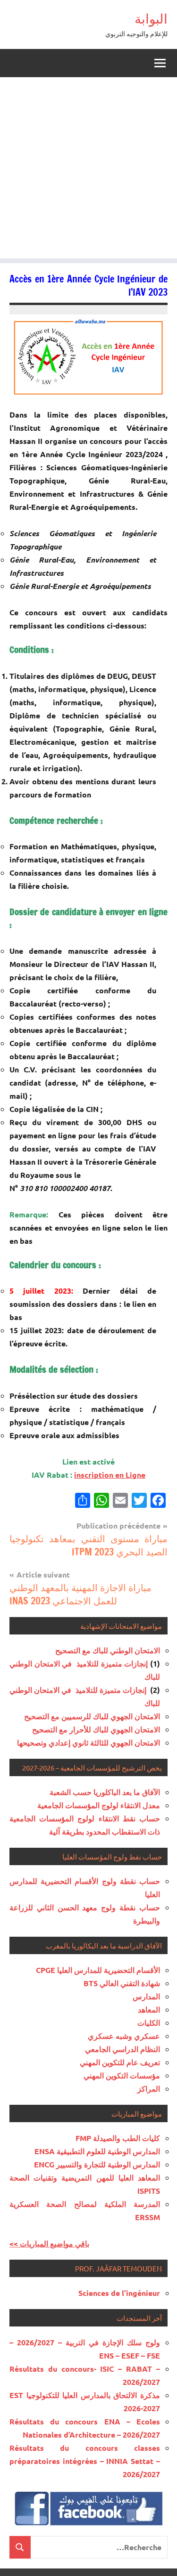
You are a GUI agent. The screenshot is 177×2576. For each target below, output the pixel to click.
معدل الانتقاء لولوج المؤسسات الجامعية (99, 1805)
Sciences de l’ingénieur (119, 2293)
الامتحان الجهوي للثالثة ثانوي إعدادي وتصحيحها (88, 1743)
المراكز (149, 2089)
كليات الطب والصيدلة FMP (118, 2138)
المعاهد (149, 2009)
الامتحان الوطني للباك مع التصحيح (108, 1650)
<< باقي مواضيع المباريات (49, 2243)
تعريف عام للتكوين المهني (120, 2062)
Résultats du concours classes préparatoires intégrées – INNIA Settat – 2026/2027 (85, 2461)
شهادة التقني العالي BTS (122, 1983)
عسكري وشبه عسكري (124, 2036)
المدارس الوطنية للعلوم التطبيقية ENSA (97, 2151)
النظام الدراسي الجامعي (122, 2049)
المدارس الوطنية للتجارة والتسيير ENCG (97, 2164)
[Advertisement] (88, 170)
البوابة (151, 19)
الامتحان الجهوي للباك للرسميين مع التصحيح (92, 1716)
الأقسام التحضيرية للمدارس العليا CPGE (98, 1970)
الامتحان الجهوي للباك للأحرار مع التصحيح (96, 1729)
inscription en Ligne (110, 1475)
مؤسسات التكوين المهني (122, 2075)
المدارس (146, 1996)
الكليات (149, 2023)
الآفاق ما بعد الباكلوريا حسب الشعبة (105, 1792)
